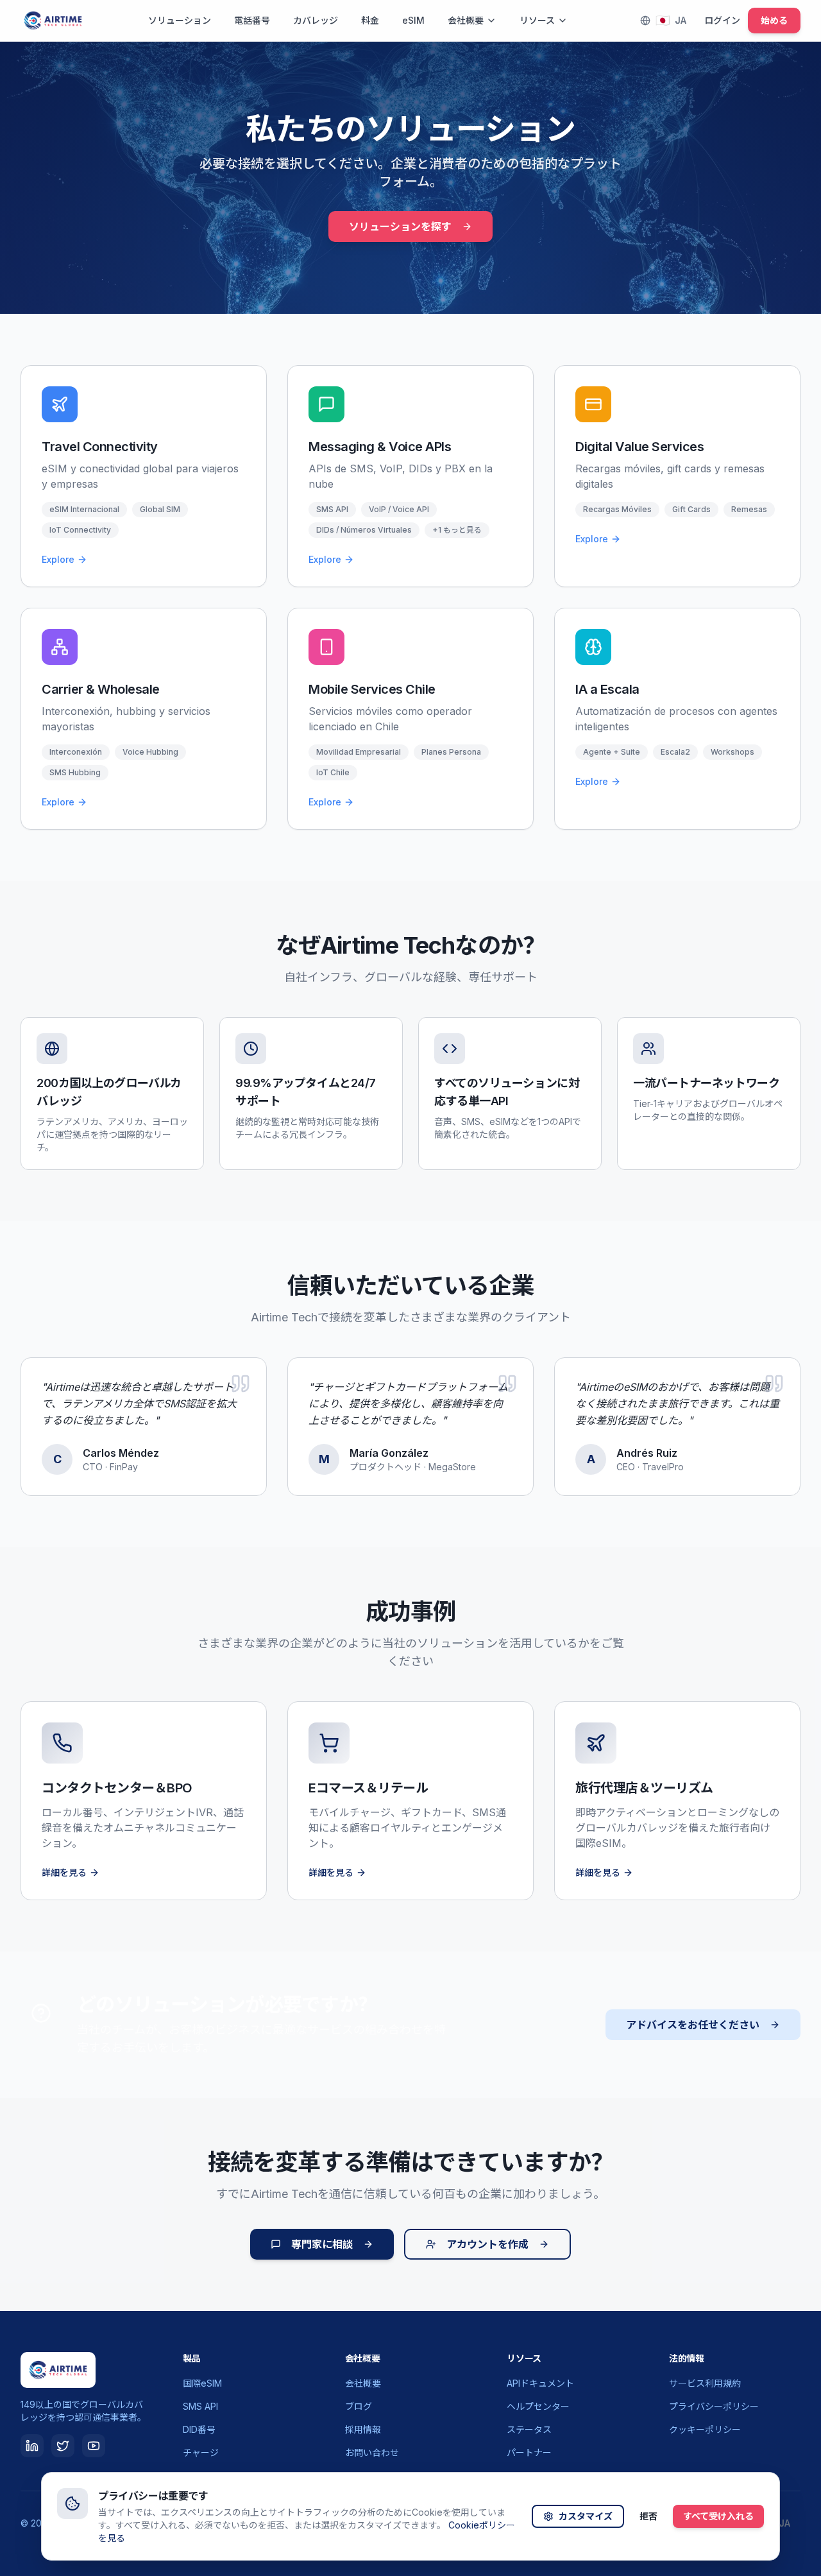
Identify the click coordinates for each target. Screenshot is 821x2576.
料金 (370, 20)
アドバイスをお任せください (693, 2025)
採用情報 (363, 2429)
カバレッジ (316, 20)
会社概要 (466, 20)
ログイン (722, 20)
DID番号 (199, 2429)
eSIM (413, 20)
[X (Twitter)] (63, 2446)
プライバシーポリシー (714, 2406)
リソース (537, 20)
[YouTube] (94, 2446)
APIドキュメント (540, 2383)
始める (774, 20)
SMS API (200, 2406)
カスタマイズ (586, 2516)
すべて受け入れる (718, 2516)
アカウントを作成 (487, 2244)
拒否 (648, 2516)
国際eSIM (202, 2383)
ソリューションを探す (400, 227)
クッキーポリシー (705, 2429)
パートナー (529, 2452)
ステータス (529, 2429)
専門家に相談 (322, 2244)
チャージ (201, 2452)
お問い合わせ (372, 2452)
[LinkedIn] (32, 2446)
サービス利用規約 (705, 2383)
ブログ (359, 2406)
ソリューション (180, 20)
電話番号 (252, 20)
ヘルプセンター (538, 2406)
